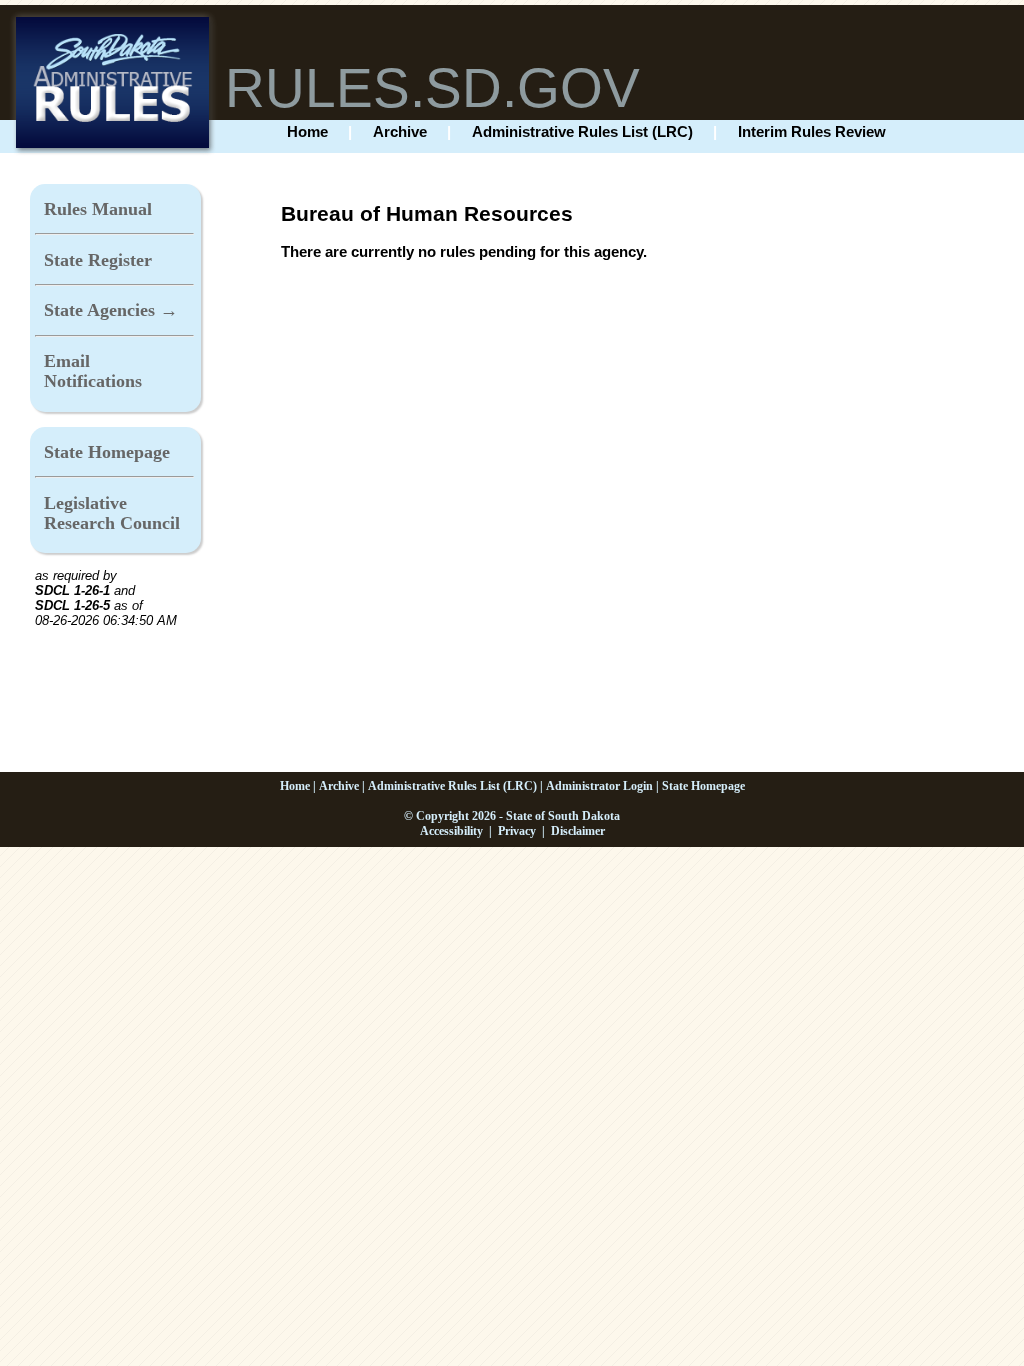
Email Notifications (93, 371)
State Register (98, 260)
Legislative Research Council (112, 513)
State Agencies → (111, 310)
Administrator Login (599, 786)
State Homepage (107, 452)
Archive (400, 131)
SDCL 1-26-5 (72, 605)
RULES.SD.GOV (432, 88)
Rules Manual (98, 209)
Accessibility (451, 831)
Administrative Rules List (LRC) (582, 131)
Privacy (517, 831)
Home (307, 131)
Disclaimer (578, 831)
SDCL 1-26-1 (72, 590)
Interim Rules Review (812, 131)
